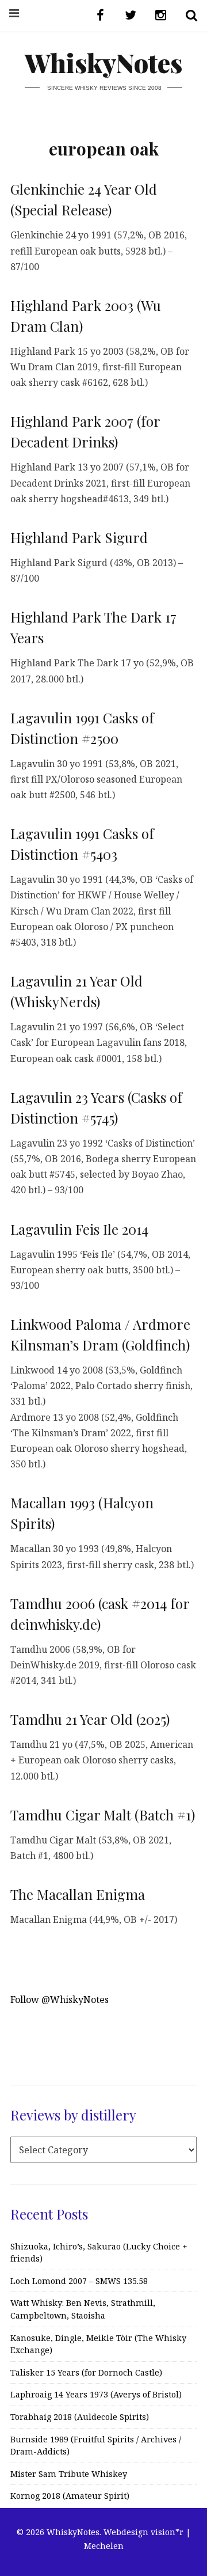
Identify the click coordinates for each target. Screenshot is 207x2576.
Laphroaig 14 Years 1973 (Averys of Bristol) (96, 2394)
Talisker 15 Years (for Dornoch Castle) (86, 2372)
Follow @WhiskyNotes (60, 2000)
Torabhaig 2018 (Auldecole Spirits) (80, 2417)
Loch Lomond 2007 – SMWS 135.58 (79, 2281)
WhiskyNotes (103, 62)
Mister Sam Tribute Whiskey (69, 2474)
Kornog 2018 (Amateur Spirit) (70, 2496)
